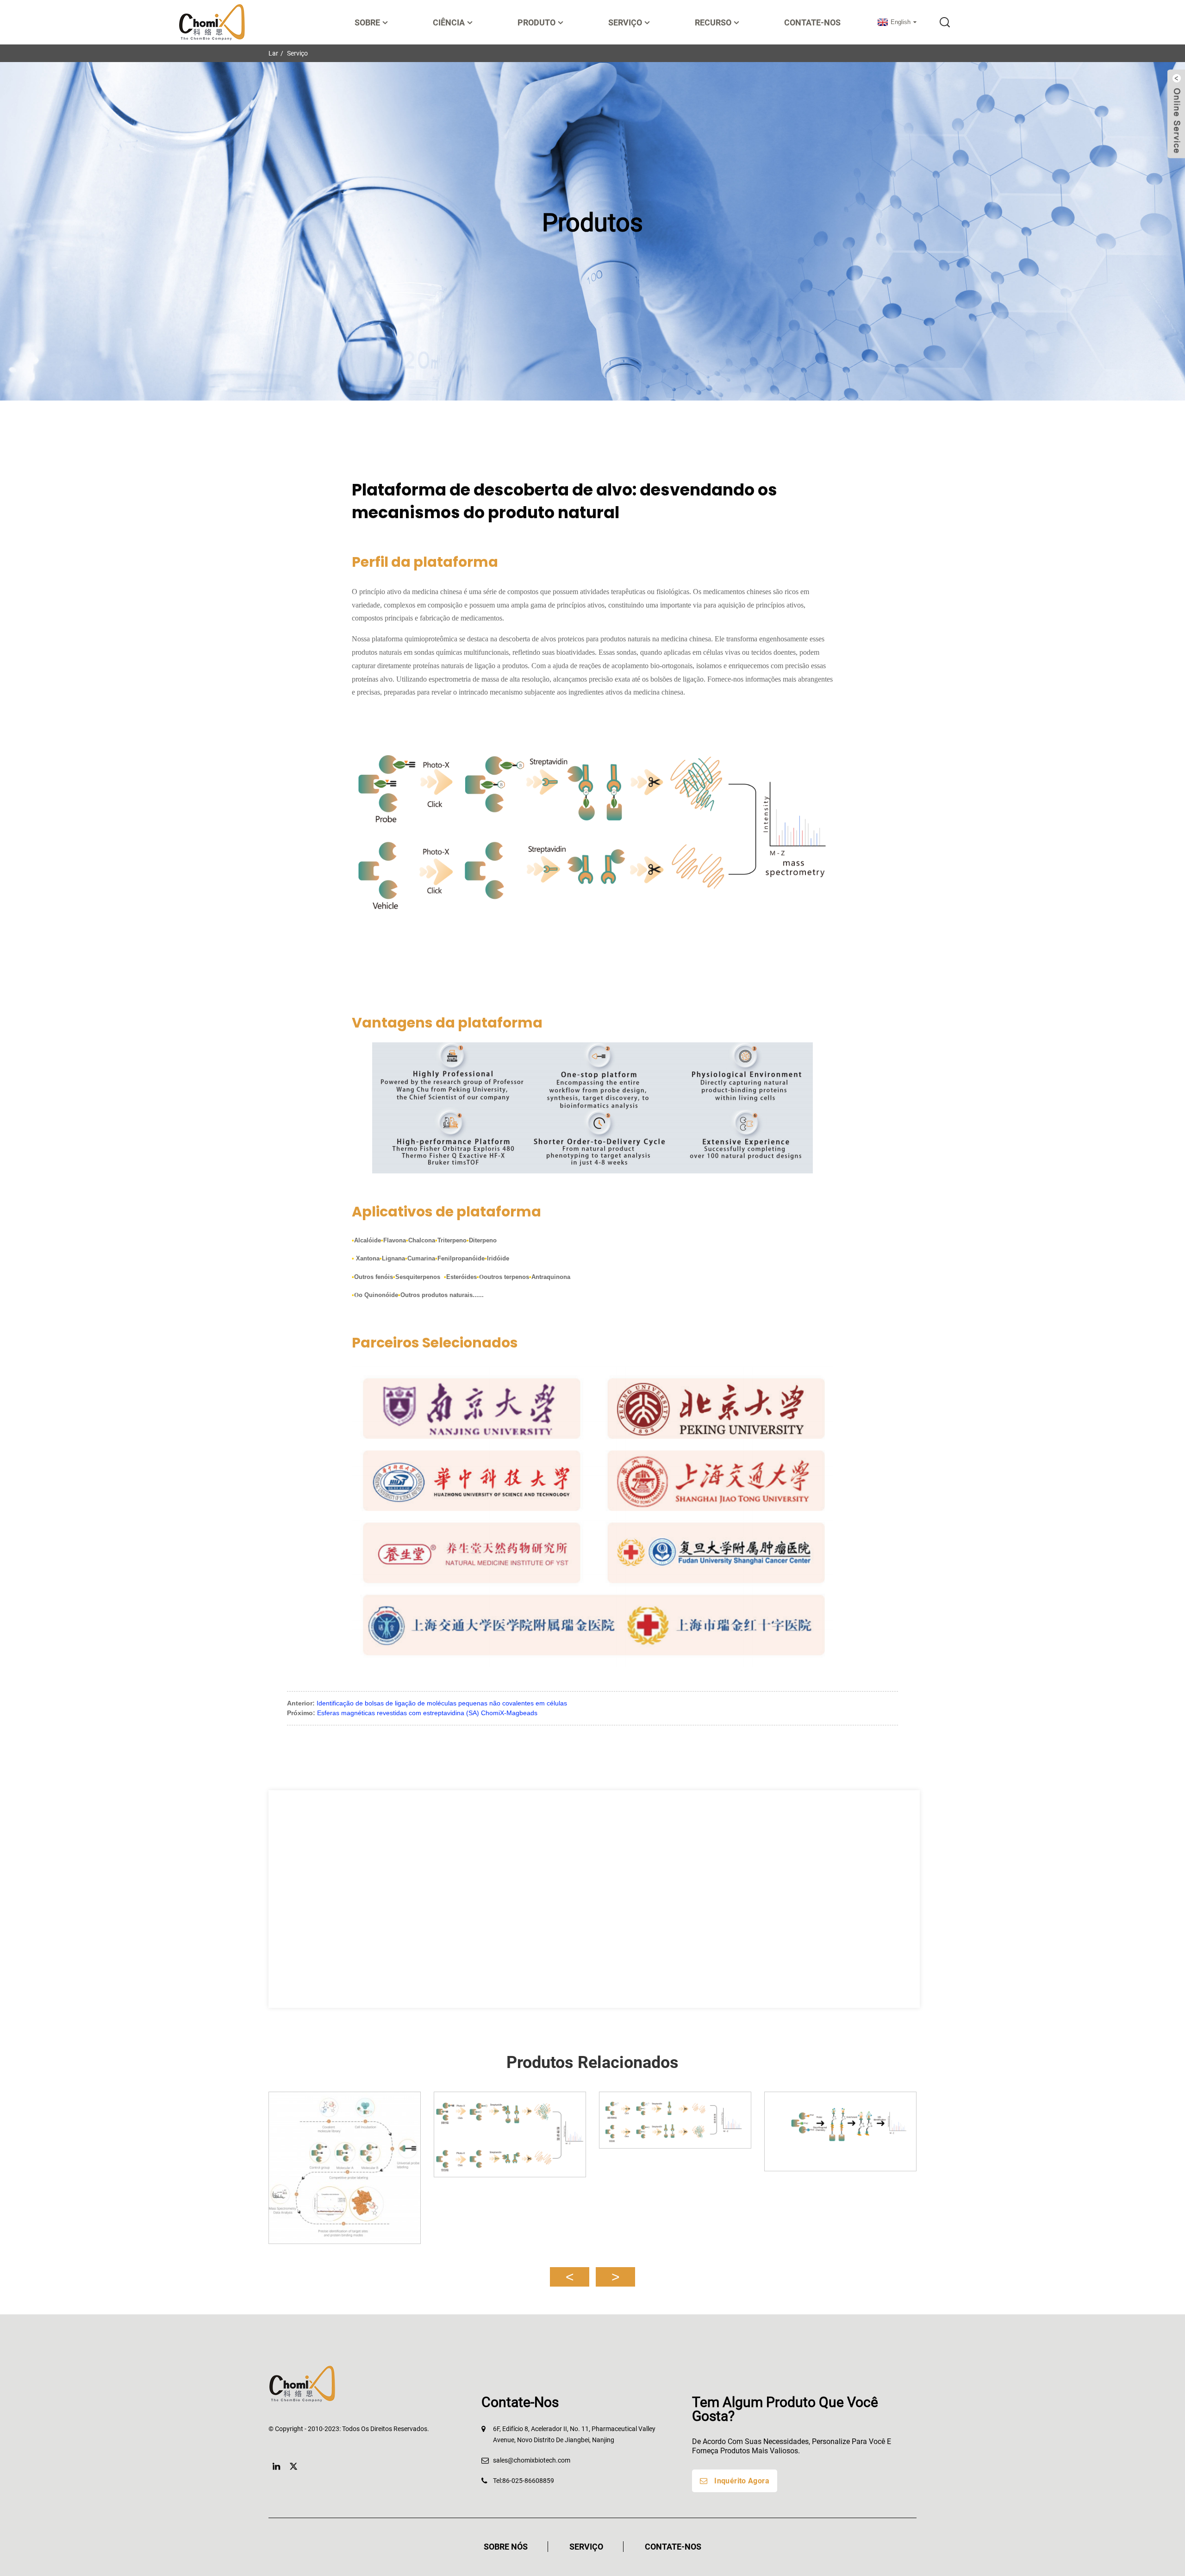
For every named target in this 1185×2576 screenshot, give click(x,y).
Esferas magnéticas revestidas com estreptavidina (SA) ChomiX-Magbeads (427, 1713)
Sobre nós (506, 2547)
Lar (273, 53)
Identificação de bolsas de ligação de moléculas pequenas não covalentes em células (442, 1703)
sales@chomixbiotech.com (532, 2460)
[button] (570, 2277)
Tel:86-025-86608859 (524, 2481)
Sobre (367, 22)
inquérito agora (742, 2481)
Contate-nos (812, 22)
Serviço (297, 53)
